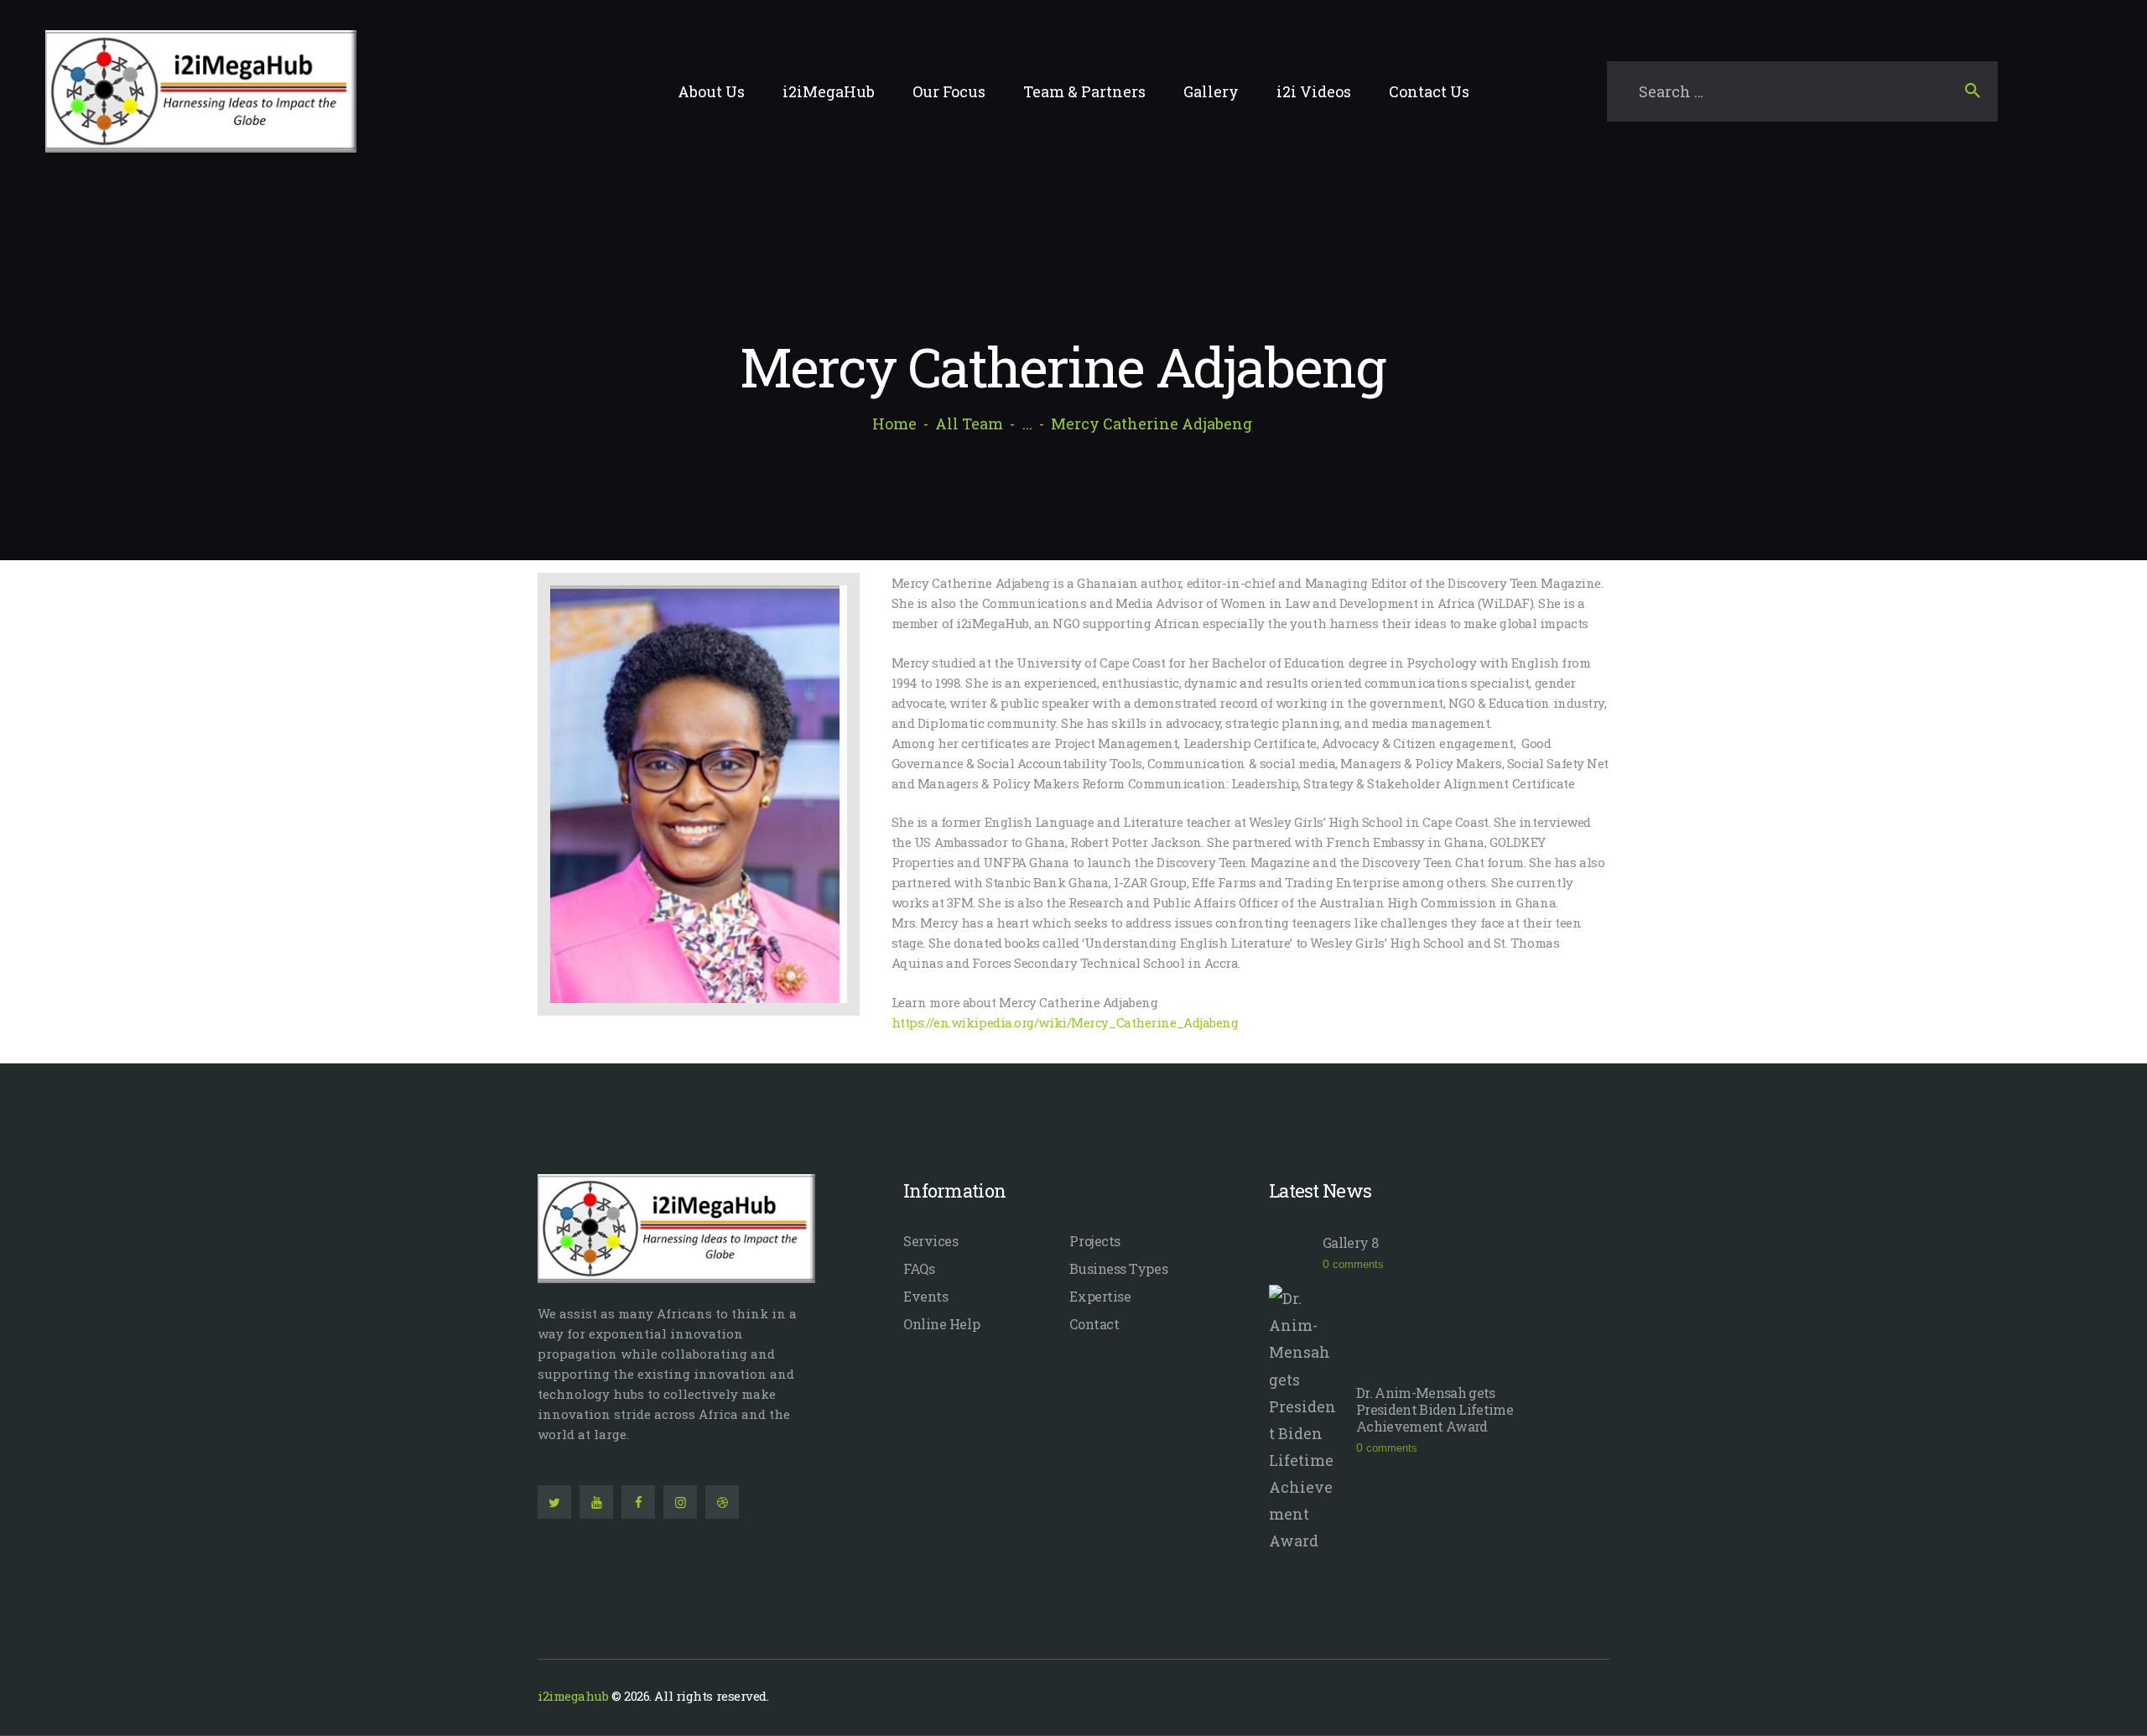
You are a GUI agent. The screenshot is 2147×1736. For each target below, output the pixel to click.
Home (894, 424)
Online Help (941, 1324)
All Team (969, 424)
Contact (1094, 1324)
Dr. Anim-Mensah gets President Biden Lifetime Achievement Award (1435, 1410)
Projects (1094, 1241)
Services (931, 1241)
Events (925, 1296)
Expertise (1100, 1296)
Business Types (1118, 1268)
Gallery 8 (1350, 1243)
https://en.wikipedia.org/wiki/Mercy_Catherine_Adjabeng (1065, 1022)
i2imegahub (573, 1696)
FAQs (919, 1268)
